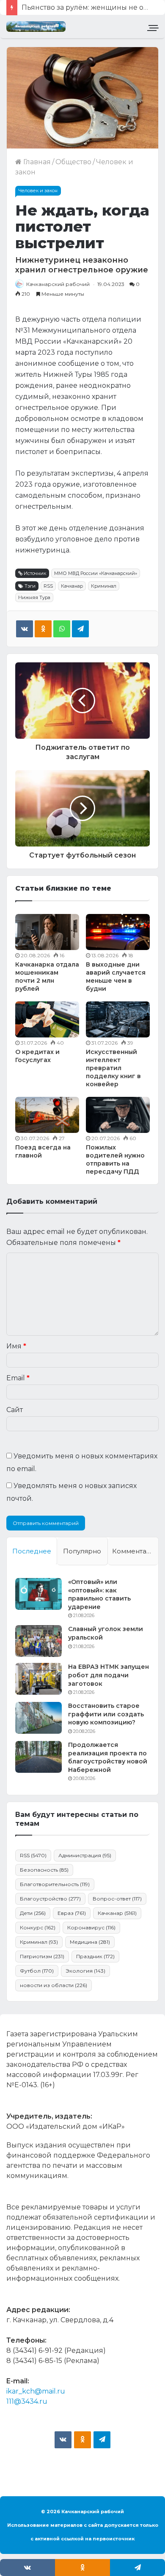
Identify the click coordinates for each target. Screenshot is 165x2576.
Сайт (15, 1410)
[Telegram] (80, 629)
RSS (48, 586)
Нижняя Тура (34, 597)
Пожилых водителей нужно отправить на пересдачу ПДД (115, 1159)
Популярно (82, 1551)
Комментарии (135, 1551)
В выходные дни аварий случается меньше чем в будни (116, 977)
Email (18, 1378)
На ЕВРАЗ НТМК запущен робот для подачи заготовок (109, 1675)
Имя (16, 1346)
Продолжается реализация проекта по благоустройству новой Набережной (108, 1757)
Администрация (85, 1855)
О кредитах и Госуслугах (37, 1056)
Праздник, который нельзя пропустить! (92, 7)
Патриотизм (42, 1956)
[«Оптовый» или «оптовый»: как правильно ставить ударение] (38, 1594)
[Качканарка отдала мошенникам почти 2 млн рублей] (47, 932)
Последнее (32, 1551)
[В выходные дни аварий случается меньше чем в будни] (118, 932)
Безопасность (44, 1870)
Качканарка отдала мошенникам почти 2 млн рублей (47, 977)
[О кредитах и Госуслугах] (47, 1019)
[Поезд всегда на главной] (47, 1115)
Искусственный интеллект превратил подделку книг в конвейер (113, 1068)
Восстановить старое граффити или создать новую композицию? (106, 1714)
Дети (33, 1913)
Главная (36, 162)
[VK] (25, 629)
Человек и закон (38, 191)
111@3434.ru (27, 2401)
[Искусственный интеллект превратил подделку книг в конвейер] (118, 1019)
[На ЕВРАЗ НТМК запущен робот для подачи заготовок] (38, 1679)
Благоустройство (50, 1899)
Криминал (104, 586)
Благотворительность (55, 1884)
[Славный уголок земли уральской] (38, 1641)
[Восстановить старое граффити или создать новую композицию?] (38, 1718)
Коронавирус (91, 1927)
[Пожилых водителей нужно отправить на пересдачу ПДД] (118, 1115)
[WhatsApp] (62, 629)
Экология (85, 1971)
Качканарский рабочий (58, 284)
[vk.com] (63, 2440)
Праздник (95, 1956)
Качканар (72, 586)
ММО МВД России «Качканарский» (96, 573)
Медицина (90, 1942)
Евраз (72, 1913)
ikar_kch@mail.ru (36, 2391)
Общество (73, 162)
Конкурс (38, 1927)
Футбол (37, 1971)
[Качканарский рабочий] (36, 27)
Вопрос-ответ (117, 1899)
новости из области (54, 1985)
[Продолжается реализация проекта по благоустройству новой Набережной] (38, 1757)
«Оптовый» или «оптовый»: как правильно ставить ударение (99, 1594)
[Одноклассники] (43, 629)
